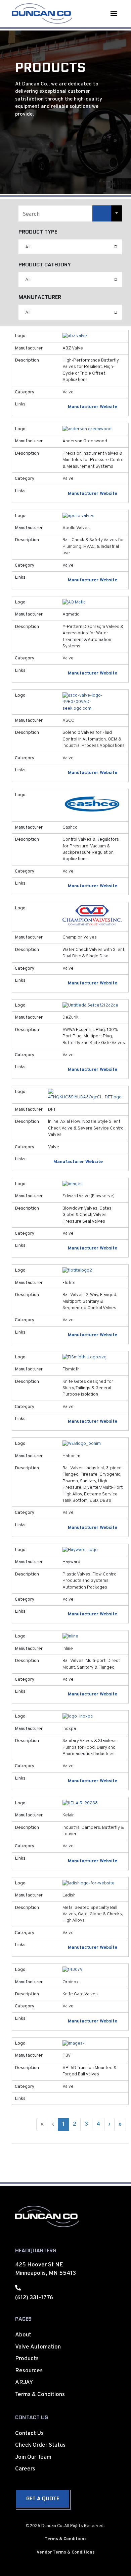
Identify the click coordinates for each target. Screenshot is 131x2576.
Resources (29, 2371)
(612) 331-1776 (34, 2298)
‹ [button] (53, 2124)
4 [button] (98, 2124)
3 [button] (86, 2124)
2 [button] (75, 2124)
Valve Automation (38, 2347)
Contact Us (29, 2434)
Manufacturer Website (93, 407)
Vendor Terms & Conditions (66, 2553)
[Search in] (117, 213)
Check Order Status (40, 2445)
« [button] (42, 2124)
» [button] (120, 2124)
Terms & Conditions (40, 2395)
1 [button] (63, 2124)
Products (27, 2359)
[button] (114, 14)
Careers (25, 2469)
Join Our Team (33, 2457)
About (23, 2335)
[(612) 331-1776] (18, 2288)
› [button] (109, 2124)
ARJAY (24, 2383)
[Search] (102, 213)
